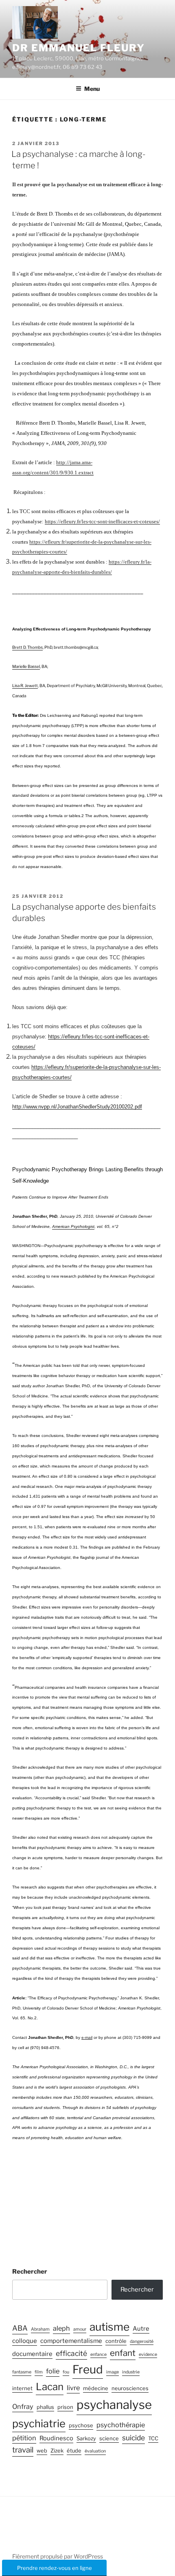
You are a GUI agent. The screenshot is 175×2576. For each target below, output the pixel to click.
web (42, 2451)
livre (73, 2388)
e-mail (87, 2037)
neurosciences (130, 2388)
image (113, 2372)
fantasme (22, 2372)
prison (65, 2407)
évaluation (95, 2451)
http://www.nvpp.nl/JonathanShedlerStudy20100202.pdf (77, 1107)
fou (66, 2372)
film (39, 2372)
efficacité (71, 2353)
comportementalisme (71, 2341)
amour (80, 2329)
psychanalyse (114, 2405)
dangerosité (142, 2341)
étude (74, 2451)
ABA (20, 2328)
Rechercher (30, 2272)
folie (53, 2371)
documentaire (32, 2354)
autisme (109, 2327)
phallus (45, 2407)
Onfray (23, 2406)
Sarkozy (86, 2438)
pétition (24, 2438)
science (109, 2438)
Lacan (50, 2387)
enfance (98, 2355)
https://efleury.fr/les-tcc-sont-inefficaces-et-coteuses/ (102, 521)
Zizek (57, 2451)
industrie (131, 2372)
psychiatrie (39, 2423)
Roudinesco (56, 2438)
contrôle (116, 2341)
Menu (92, 89)
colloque (25, 2341)
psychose (81, 2425)
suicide (133, 2438)
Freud (88, 2369)
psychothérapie (121, 2425)
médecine (96, 2388)
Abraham (40, 2329)
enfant (123, 2353)
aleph (61, 2328)
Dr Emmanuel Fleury (79, 48)
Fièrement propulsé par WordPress (58, 2556)
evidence (148, 2355)
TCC (153, 2438)
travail (23, 2450)
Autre (141, 2329)
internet (22, 2388)
